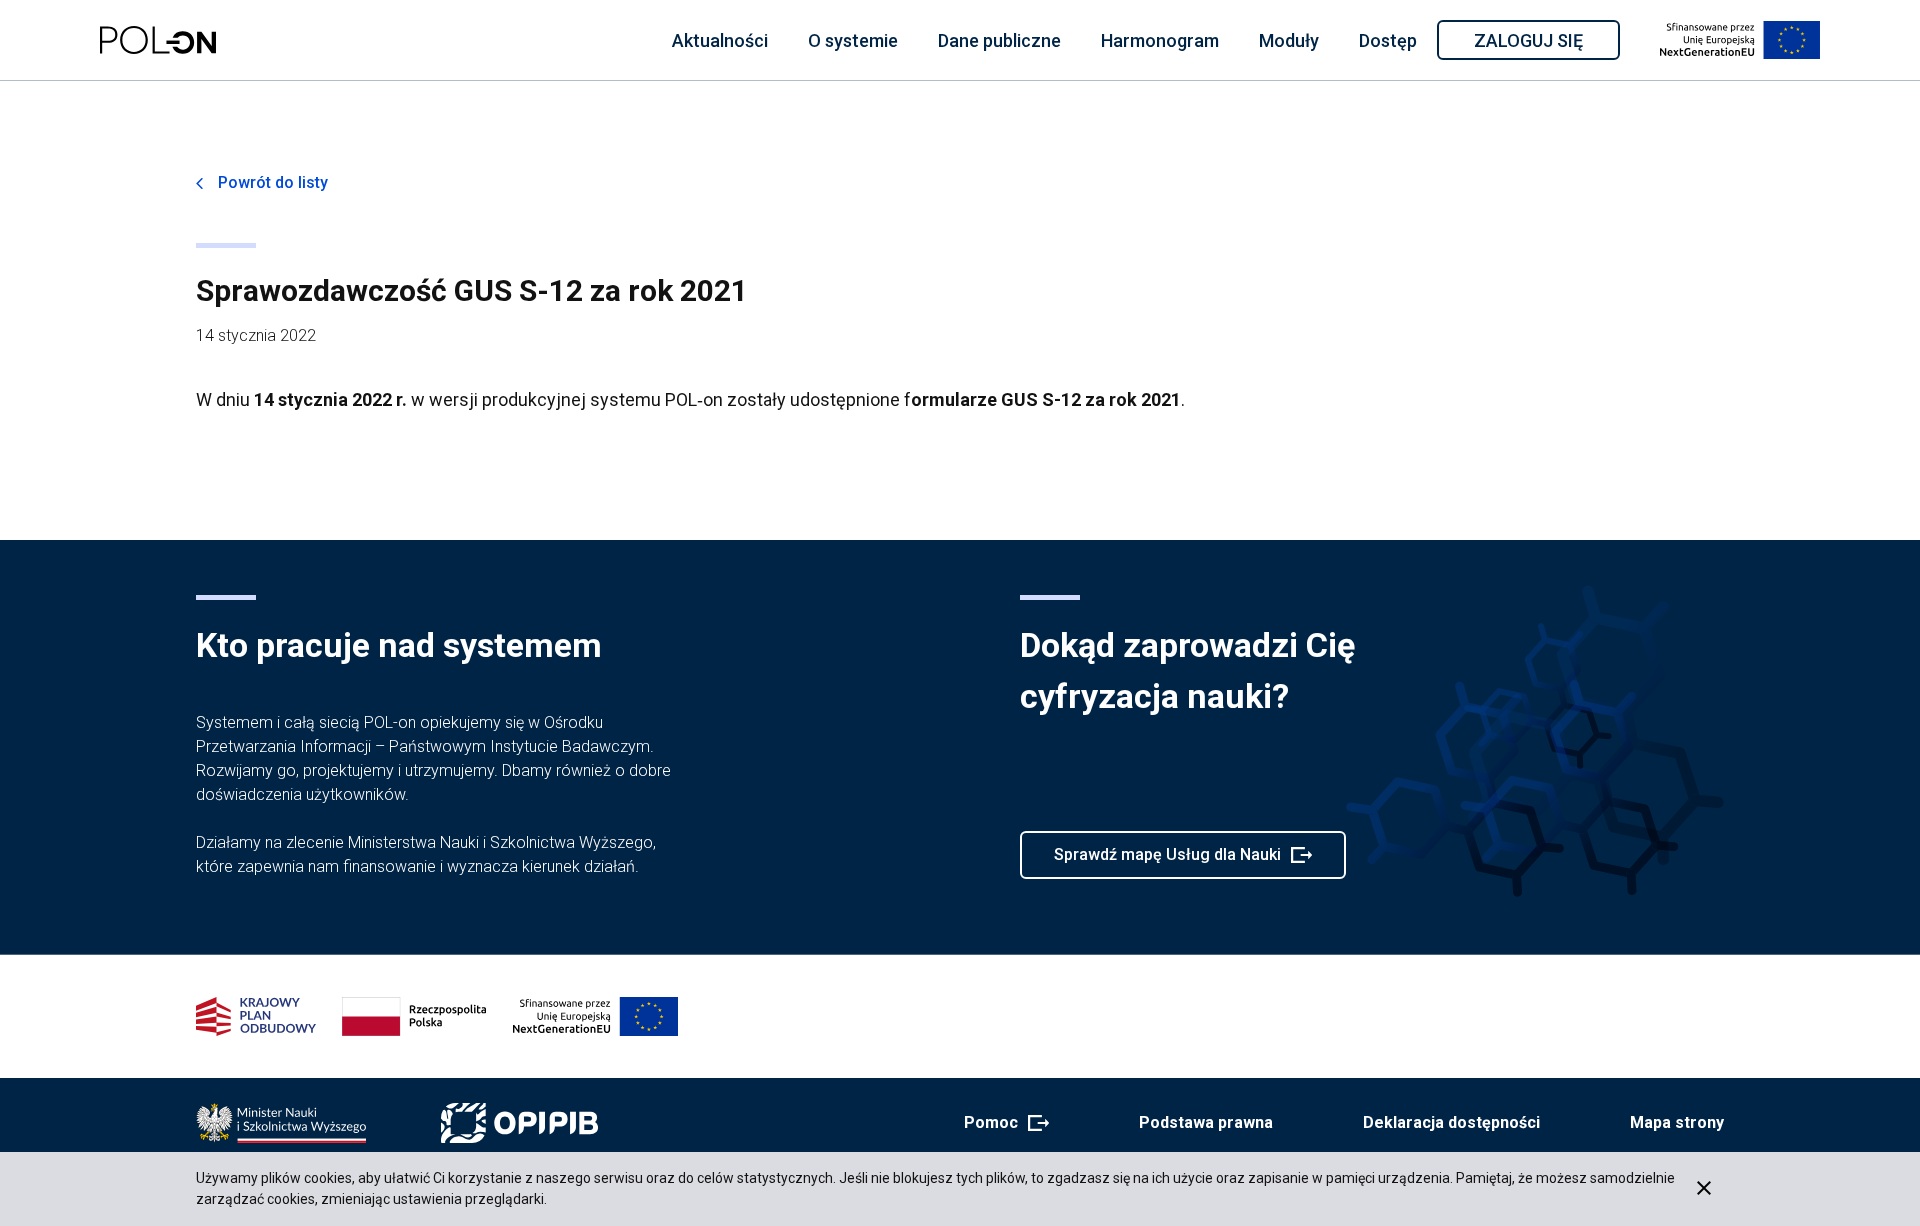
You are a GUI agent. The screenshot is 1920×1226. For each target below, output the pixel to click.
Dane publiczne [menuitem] (999, 40)
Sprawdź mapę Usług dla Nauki (1167, 862)
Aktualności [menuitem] (720, 40)
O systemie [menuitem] (853, 40)
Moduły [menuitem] (1289, 40)
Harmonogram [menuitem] (1160, 40)
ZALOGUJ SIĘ (1545, 44)
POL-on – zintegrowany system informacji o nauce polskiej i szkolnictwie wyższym (158, 40)
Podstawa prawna (1206, 1122)
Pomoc (1000, 1124)
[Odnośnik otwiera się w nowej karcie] (281, 1123)
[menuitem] (720, 40)
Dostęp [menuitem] (1388, 40)
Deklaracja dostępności (1451, 1122)
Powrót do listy (273, 182)
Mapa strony (1677, 1122)
